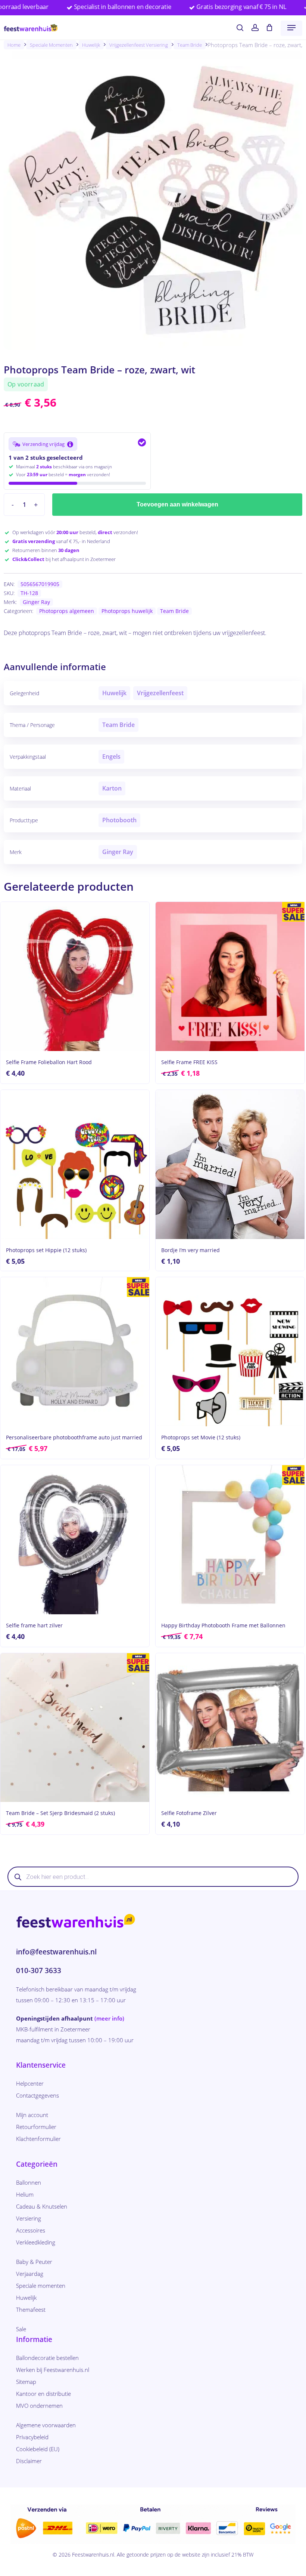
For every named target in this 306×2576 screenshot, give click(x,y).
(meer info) (109, 2018)
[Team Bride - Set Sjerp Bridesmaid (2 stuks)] (75, 1728)
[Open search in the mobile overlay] (153, 1877)
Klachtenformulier (38, 2139)
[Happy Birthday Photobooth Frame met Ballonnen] (230, 1540)
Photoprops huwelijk (127, 611)
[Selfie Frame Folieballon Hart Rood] (75, 976)
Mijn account (32, 2115)
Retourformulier (36, 2127)
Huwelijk (91, 45)
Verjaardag (30, 2274)
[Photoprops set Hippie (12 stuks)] (75, 1164)
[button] (291, 28)
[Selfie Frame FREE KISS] (230, 976)
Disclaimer (29, 2461)
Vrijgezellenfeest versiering (139, 45)
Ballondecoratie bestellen (47, 2358)
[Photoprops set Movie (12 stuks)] (230, 1352)
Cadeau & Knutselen (42, 2206)
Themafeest (31, 2310)
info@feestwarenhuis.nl (56, 1952)
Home (14, 45)
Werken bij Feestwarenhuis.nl (53, 2370)
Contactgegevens (38, 2095)
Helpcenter (30, 2083)
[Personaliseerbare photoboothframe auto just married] (75, 1352)
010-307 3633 (39, 1970)
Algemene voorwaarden (46, 2425)
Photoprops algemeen (67, 611)
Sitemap (26, 2382)
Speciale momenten (51, 45)
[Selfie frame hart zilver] (75, 1540)
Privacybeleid (32, 2437)
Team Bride (190, 45)
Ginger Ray (36, 602)
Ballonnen (29, 2182)
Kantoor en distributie (43, 2394)
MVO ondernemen (39, 2406)
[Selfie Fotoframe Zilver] (230, 1728)
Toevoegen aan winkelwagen (177, 504)
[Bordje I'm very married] (230, 1164)
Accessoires (31, 2230)
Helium (25, 2194)
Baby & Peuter (34, 2262)
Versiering (29, 2218)
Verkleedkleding (36, 2242)
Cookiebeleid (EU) (38, 2449)
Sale (21, 2329)
